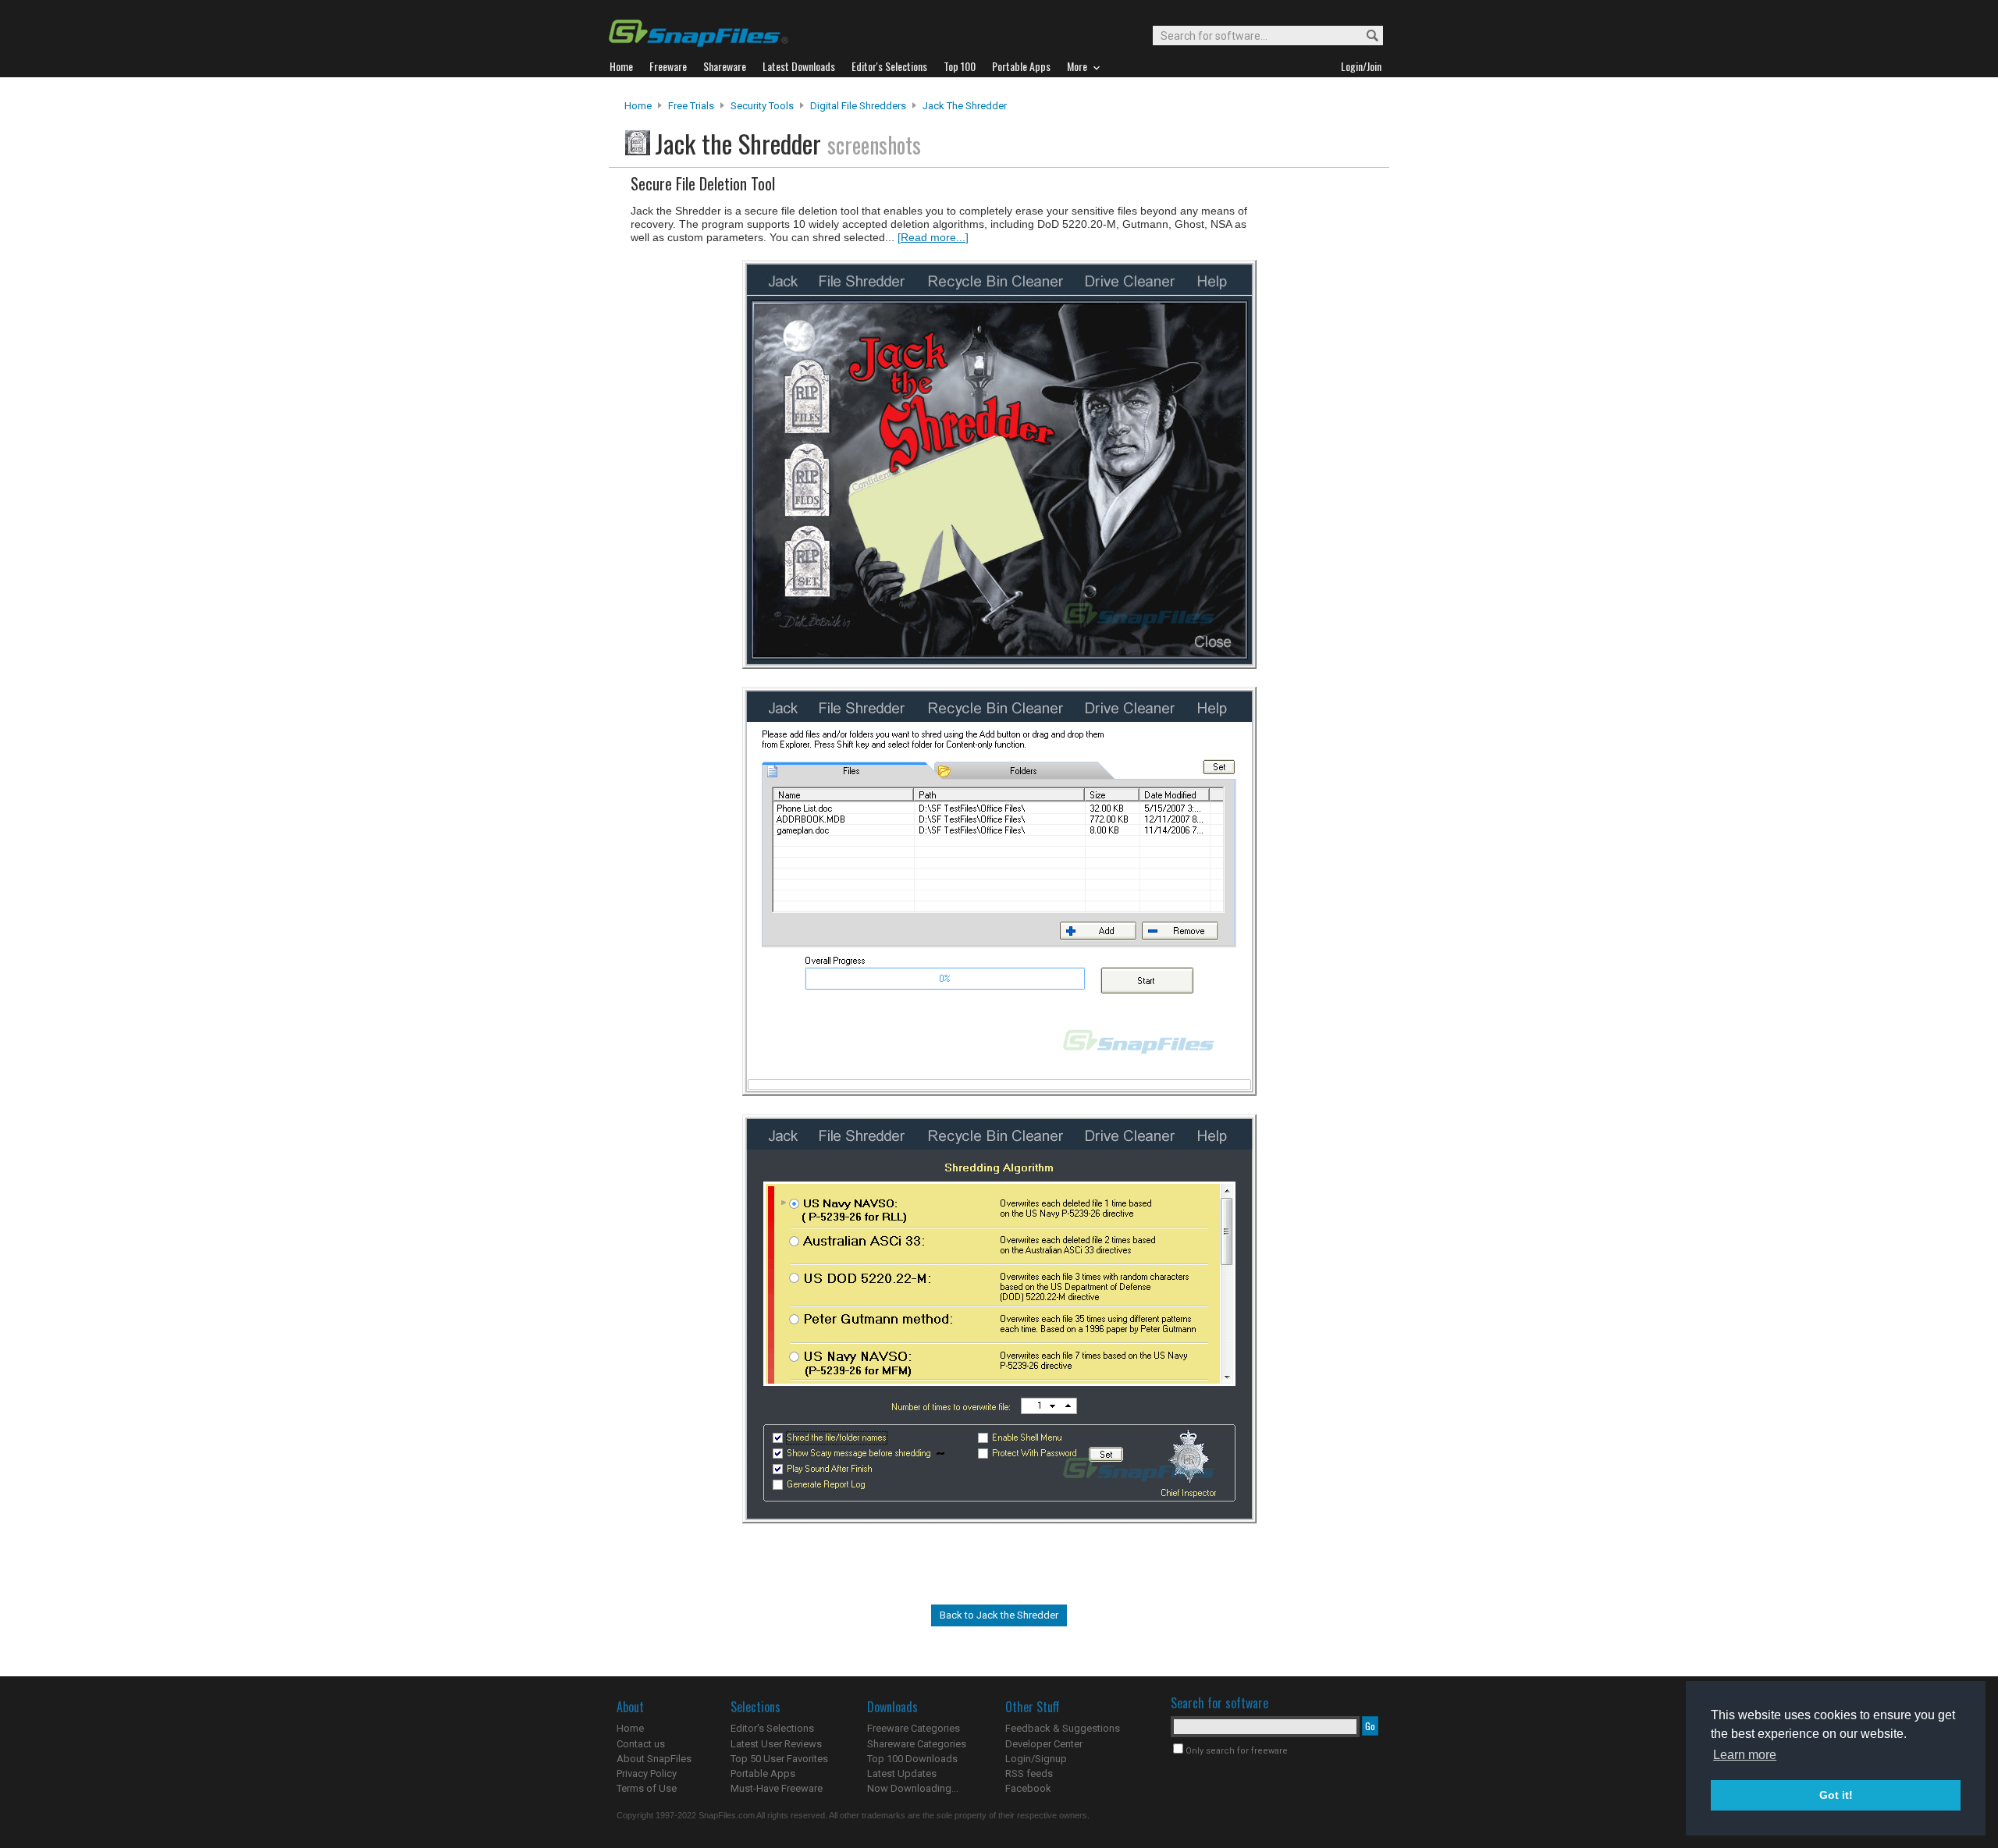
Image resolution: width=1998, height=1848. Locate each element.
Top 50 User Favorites (779, 1759)
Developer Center (1044, 1744)
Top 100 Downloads (912, 1759)
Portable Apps (763, 1773)
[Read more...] (933, 237)
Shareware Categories (917, 1744)
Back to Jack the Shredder (999, 1615)
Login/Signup (1036, 1759)
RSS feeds (1029, 1773)
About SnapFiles (654, 1759)
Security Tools (762, 106)
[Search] (1365, 36)
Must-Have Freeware (777, 1788)
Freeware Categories (914, 1728)
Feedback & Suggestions (1063, 1728)
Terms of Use (647, 1788)
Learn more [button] (1745, 1755)
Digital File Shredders (858, 106)
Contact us (641, 1744)
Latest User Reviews (776, 1744)
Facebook (1028, 1788)
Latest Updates (902, 1773)
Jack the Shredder (965, 106)
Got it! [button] (1836, 1795)
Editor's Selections (772, 1728)
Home (638, 106)
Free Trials (691, 106)
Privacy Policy (647, 1773)
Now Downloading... (913, 1788)
